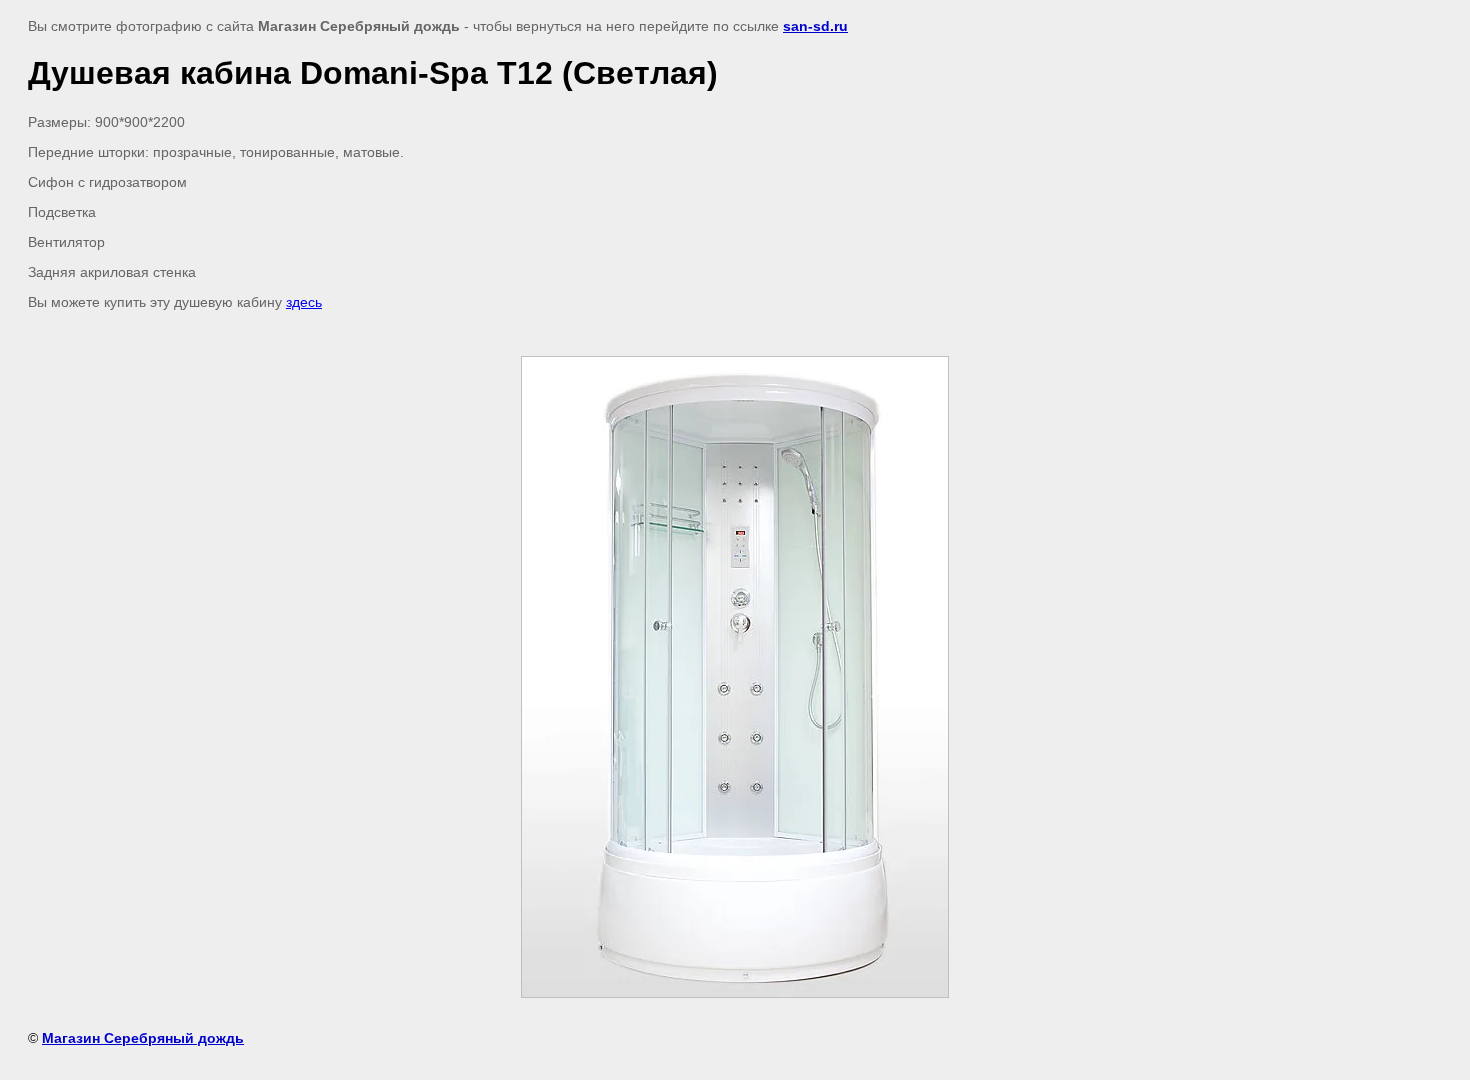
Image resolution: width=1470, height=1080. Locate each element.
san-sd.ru (815, 26)
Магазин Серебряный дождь (143, 1038)
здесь (304, 302)
